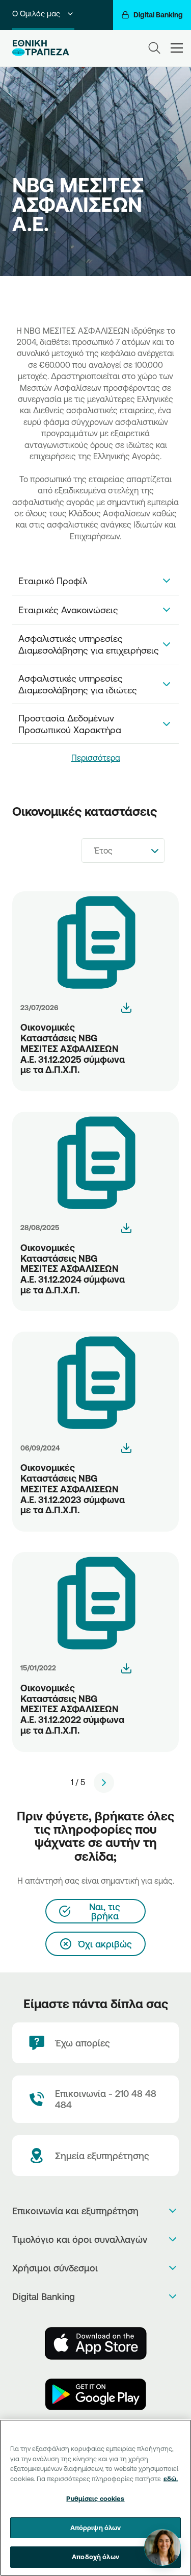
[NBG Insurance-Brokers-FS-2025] (126, 1008)
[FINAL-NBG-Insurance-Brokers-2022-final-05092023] (126, 1668)
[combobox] (123, 851)
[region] (95, 2498)
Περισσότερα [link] (96, 758)
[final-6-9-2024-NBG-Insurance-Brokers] (126, 1448)
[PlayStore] (96, 2394)
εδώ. (171, 2479)
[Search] (154, 48)
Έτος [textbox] (103, 851)
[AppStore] (96, 2343)
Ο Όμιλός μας (36, 14)
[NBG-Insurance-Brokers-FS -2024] (126, 1228)
